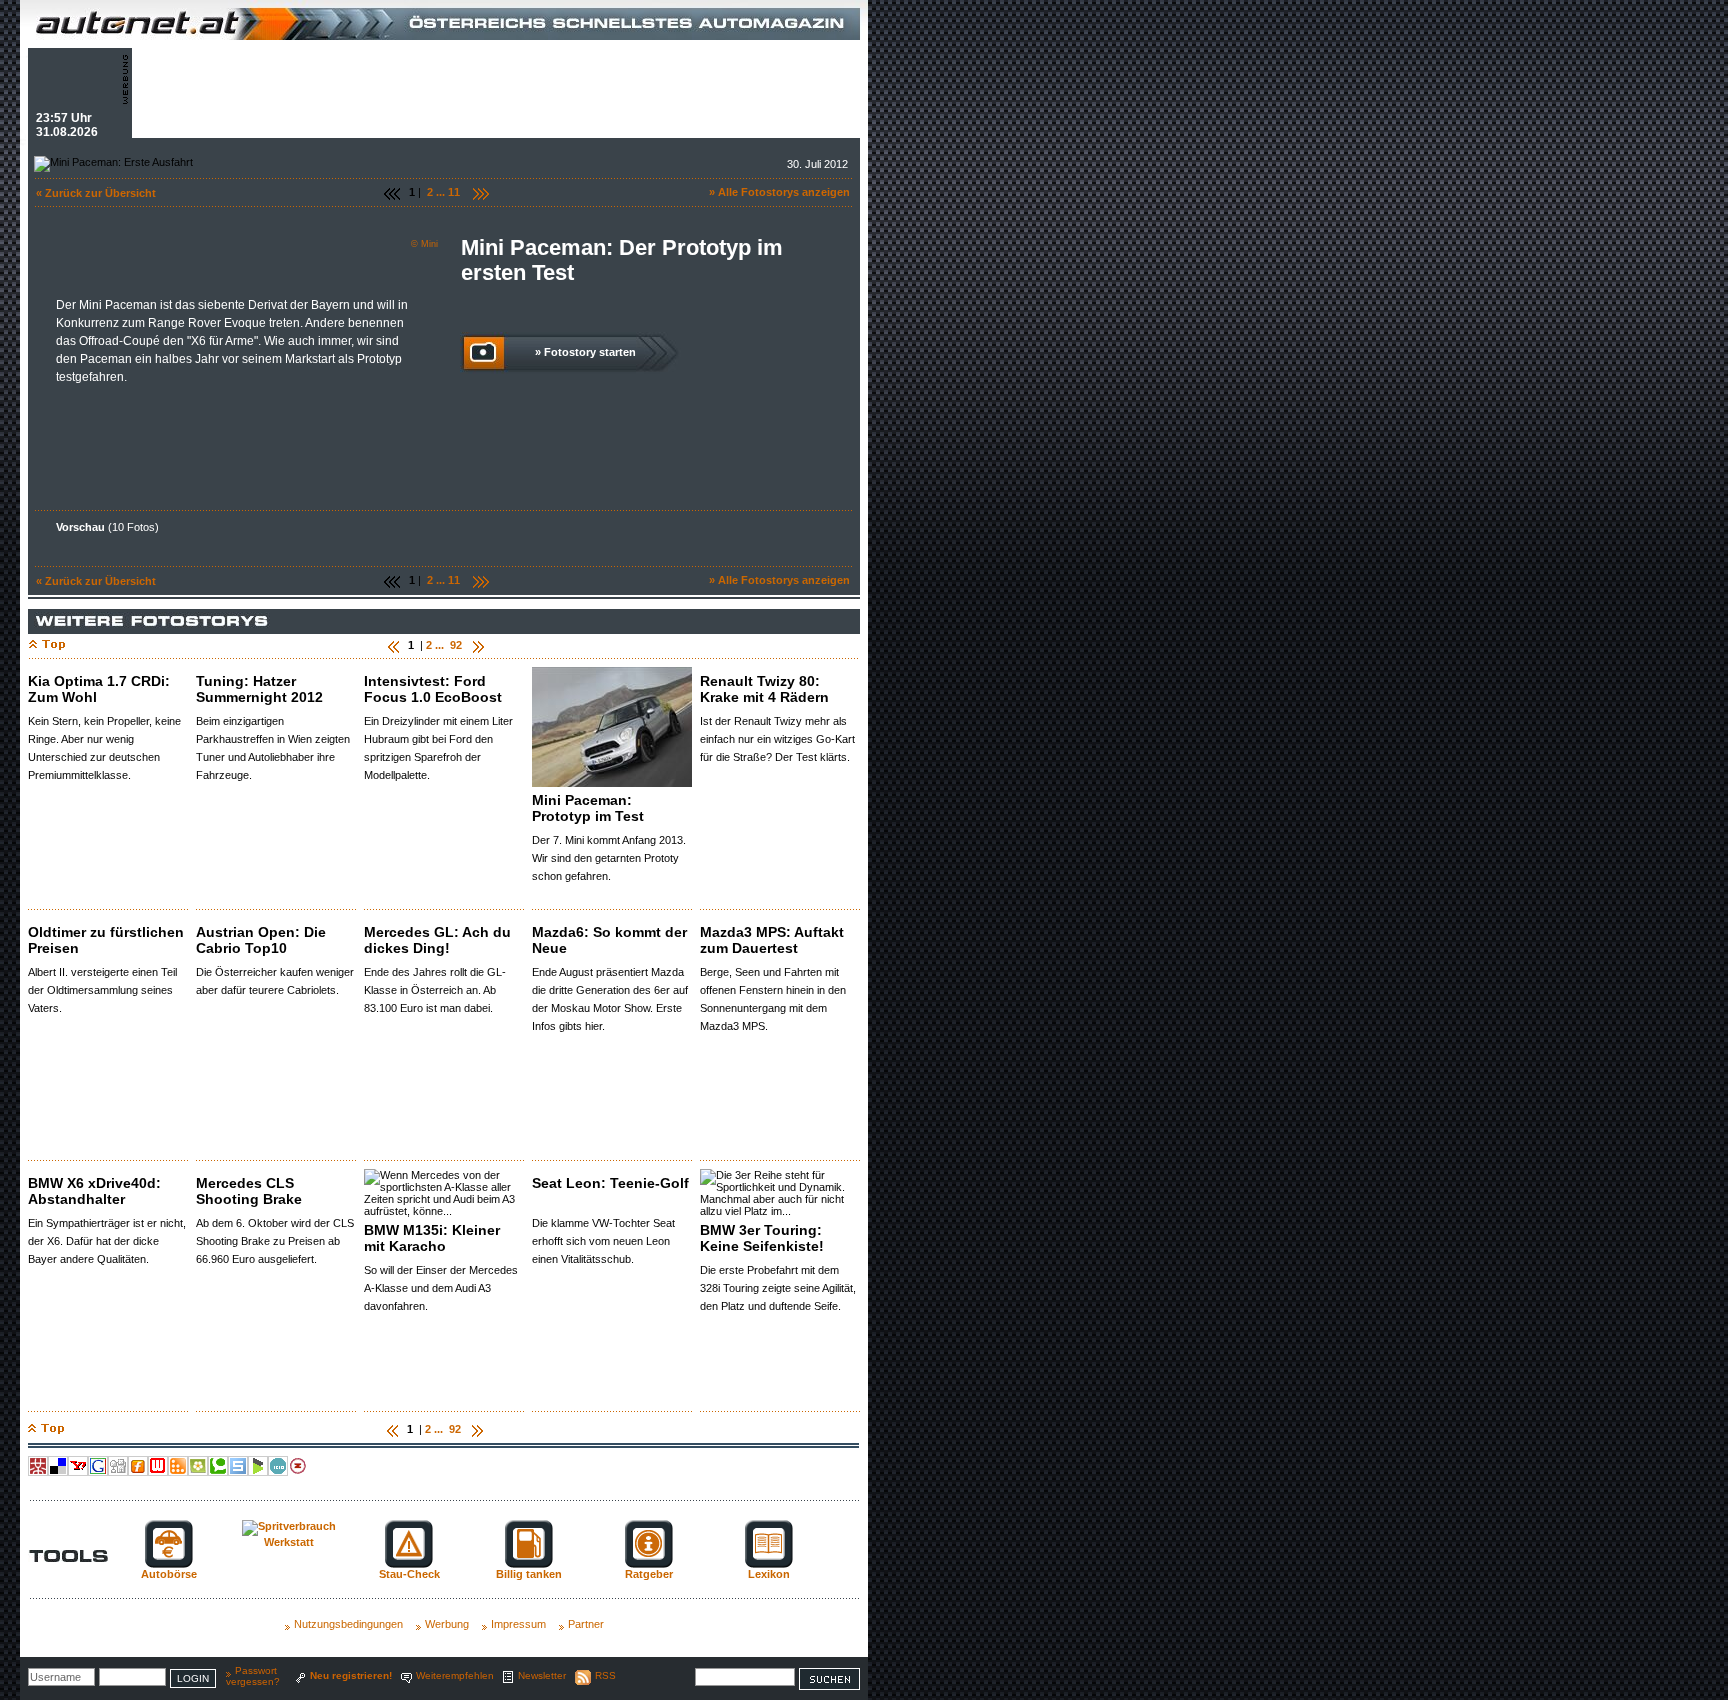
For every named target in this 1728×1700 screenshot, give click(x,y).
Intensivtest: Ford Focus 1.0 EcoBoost (433, 689)
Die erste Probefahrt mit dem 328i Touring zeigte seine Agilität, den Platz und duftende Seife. (778, 1288)
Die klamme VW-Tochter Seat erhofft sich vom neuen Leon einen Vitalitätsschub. (603, 1241)
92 (456, 645)
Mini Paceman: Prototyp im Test (588, 808)
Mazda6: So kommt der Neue (609, 940)
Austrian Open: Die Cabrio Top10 (261, 940)
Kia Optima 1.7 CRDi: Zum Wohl (99, 689)
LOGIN (193, 1678)
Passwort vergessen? (253, 1676)
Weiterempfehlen (455, 1675)
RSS (605, 1675)
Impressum (518, 1624)
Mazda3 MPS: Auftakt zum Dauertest (772, 940)
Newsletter (542, 1675)
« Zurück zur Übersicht (96, 193)
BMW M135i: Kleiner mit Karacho (432, 1238)
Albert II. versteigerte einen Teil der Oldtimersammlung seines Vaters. (102, 990)
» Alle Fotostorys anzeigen (779, 192)
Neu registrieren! (351, 1675)
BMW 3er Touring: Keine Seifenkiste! (762, 1238)
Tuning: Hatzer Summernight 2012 (259, 689)
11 (454, 192)
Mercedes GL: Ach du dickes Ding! (437, 940)
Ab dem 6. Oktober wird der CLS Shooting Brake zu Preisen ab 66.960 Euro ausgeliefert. (275, 1241)
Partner (586, 1624)
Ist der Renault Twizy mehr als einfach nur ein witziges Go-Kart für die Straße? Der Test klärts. (777, 739)
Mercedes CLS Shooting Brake (249, 1191)
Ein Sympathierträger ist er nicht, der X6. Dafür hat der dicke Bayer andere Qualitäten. (107, 1241)
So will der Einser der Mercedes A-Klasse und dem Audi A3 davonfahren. (441, 1288)
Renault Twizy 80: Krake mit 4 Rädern (764, 689)
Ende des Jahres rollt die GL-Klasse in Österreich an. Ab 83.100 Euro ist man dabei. (435, 990)
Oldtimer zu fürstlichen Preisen (106, 940)
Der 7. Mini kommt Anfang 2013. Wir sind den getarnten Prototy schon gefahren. (609, 858)
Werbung (447, 1624)
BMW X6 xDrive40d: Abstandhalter (94, 1191)
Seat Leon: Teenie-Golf (610, 1183)
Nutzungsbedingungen (348, 1624)
